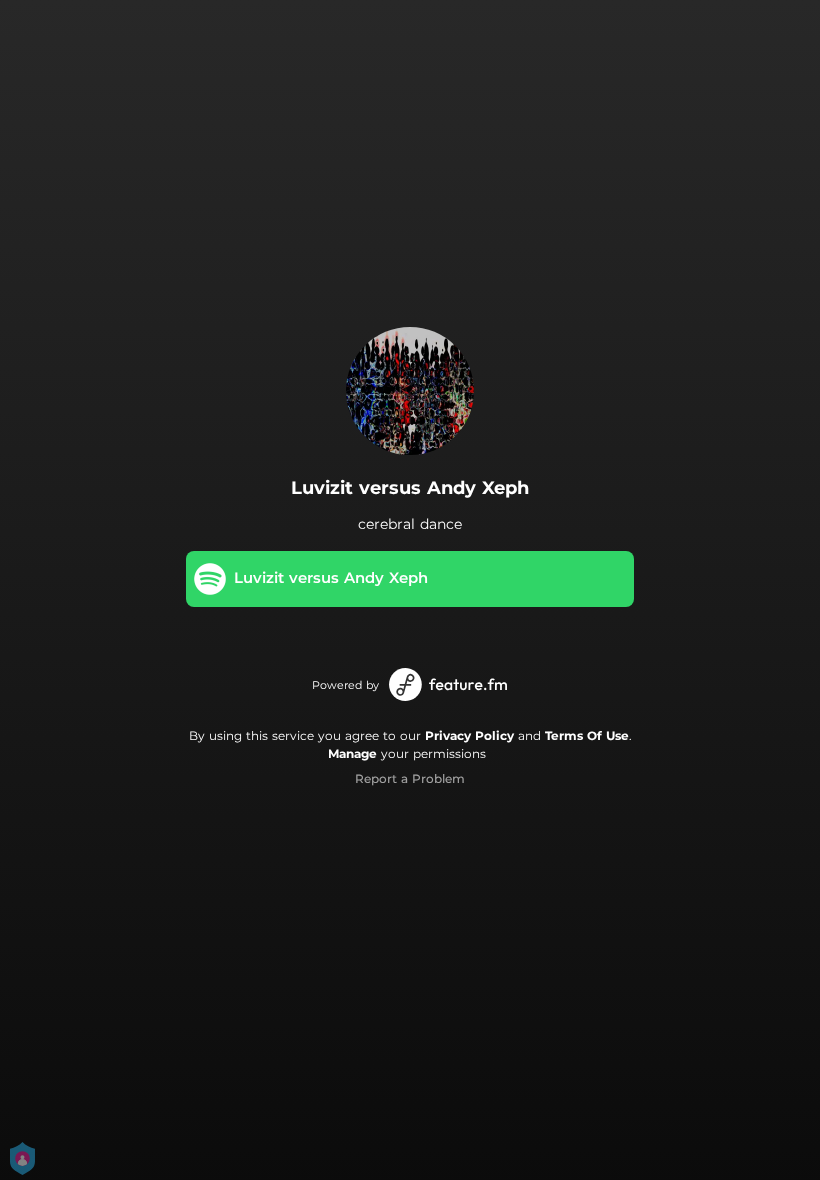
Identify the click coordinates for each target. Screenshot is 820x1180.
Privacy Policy (469, 735)
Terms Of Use (587, 735)
